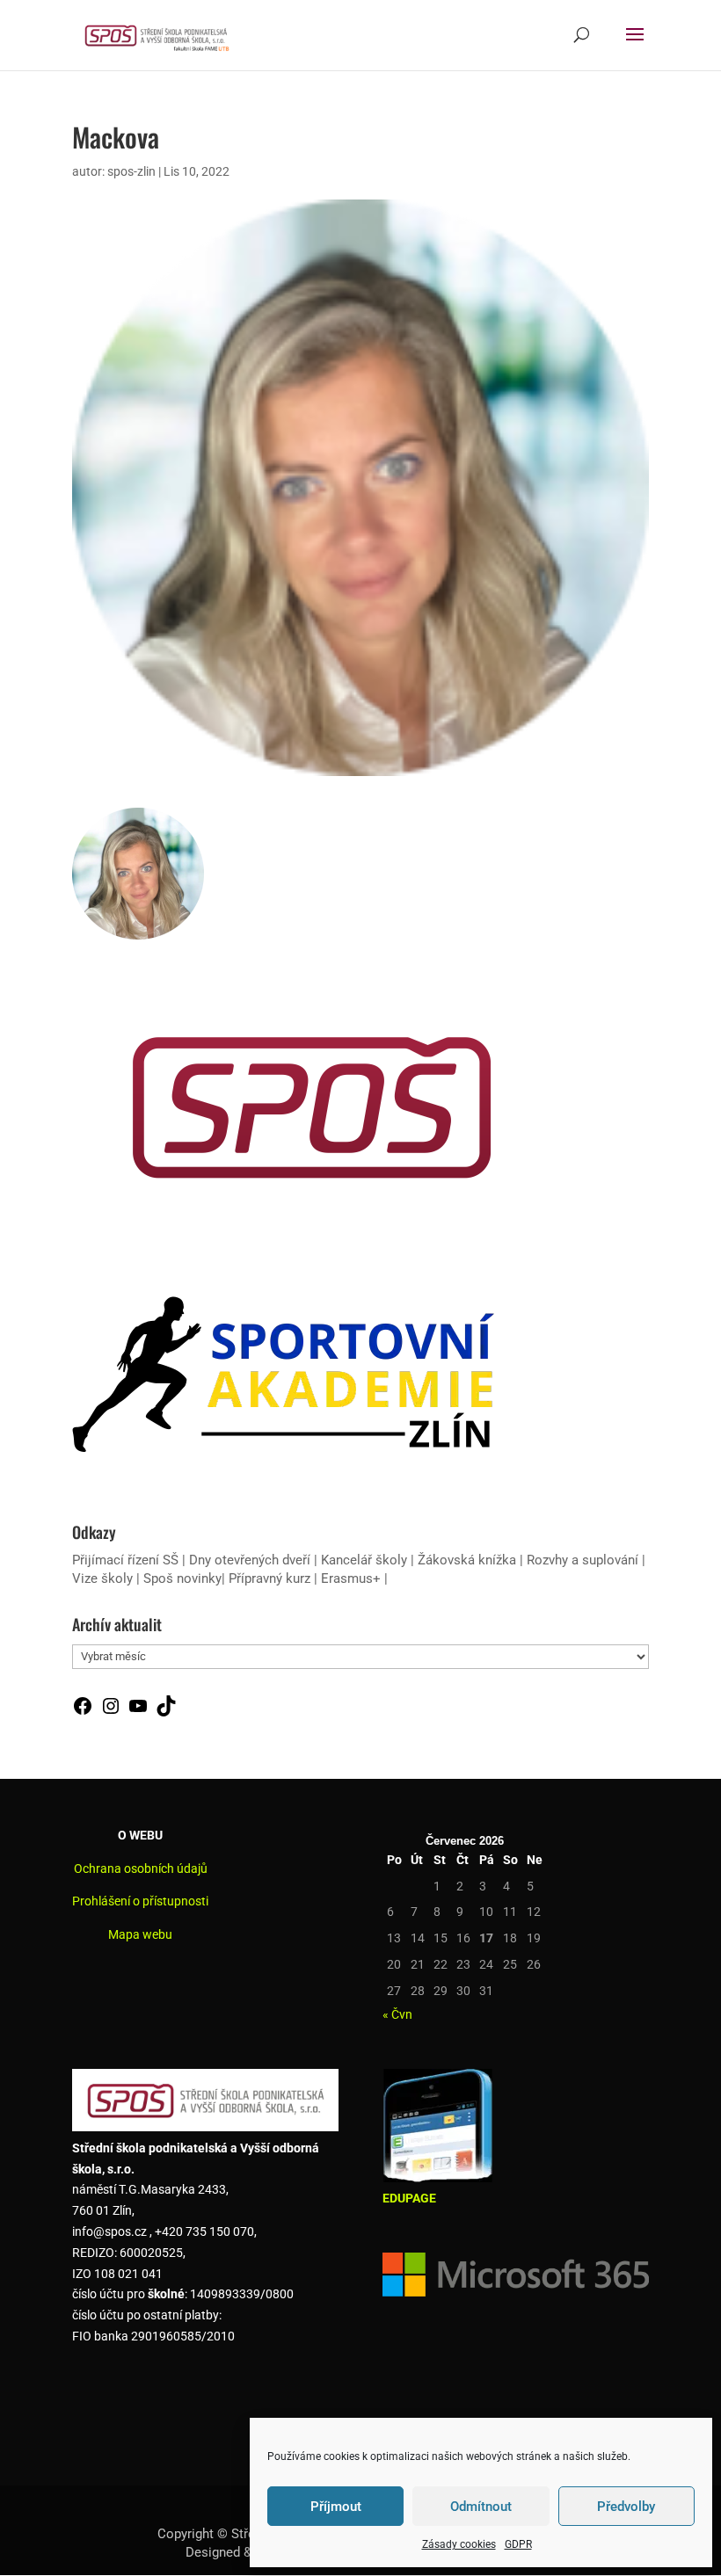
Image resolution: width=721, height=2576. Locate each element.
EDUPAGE (409, 2198)
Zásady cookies (459, 2544)
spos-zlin (131, 171)
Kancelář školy (364, 1560)
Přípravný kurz (269, 1578)
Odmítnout (481, 2507)
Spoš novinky (182, 1578)
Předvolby (626, 2507)
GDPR (518, 2544)
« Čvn (397, 2014)
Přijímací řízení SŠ (125, 1560)
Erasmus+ (351, 1578)
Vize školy (104, 1578)
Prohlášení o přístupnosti (140, 1901)
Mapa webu (140, 1934)
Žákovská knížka (467, 1560)
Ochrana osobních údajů (141, 1869)
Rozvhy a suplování (584, 1560)
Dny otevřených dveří (250, 1560)
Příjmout (336, 2507)
